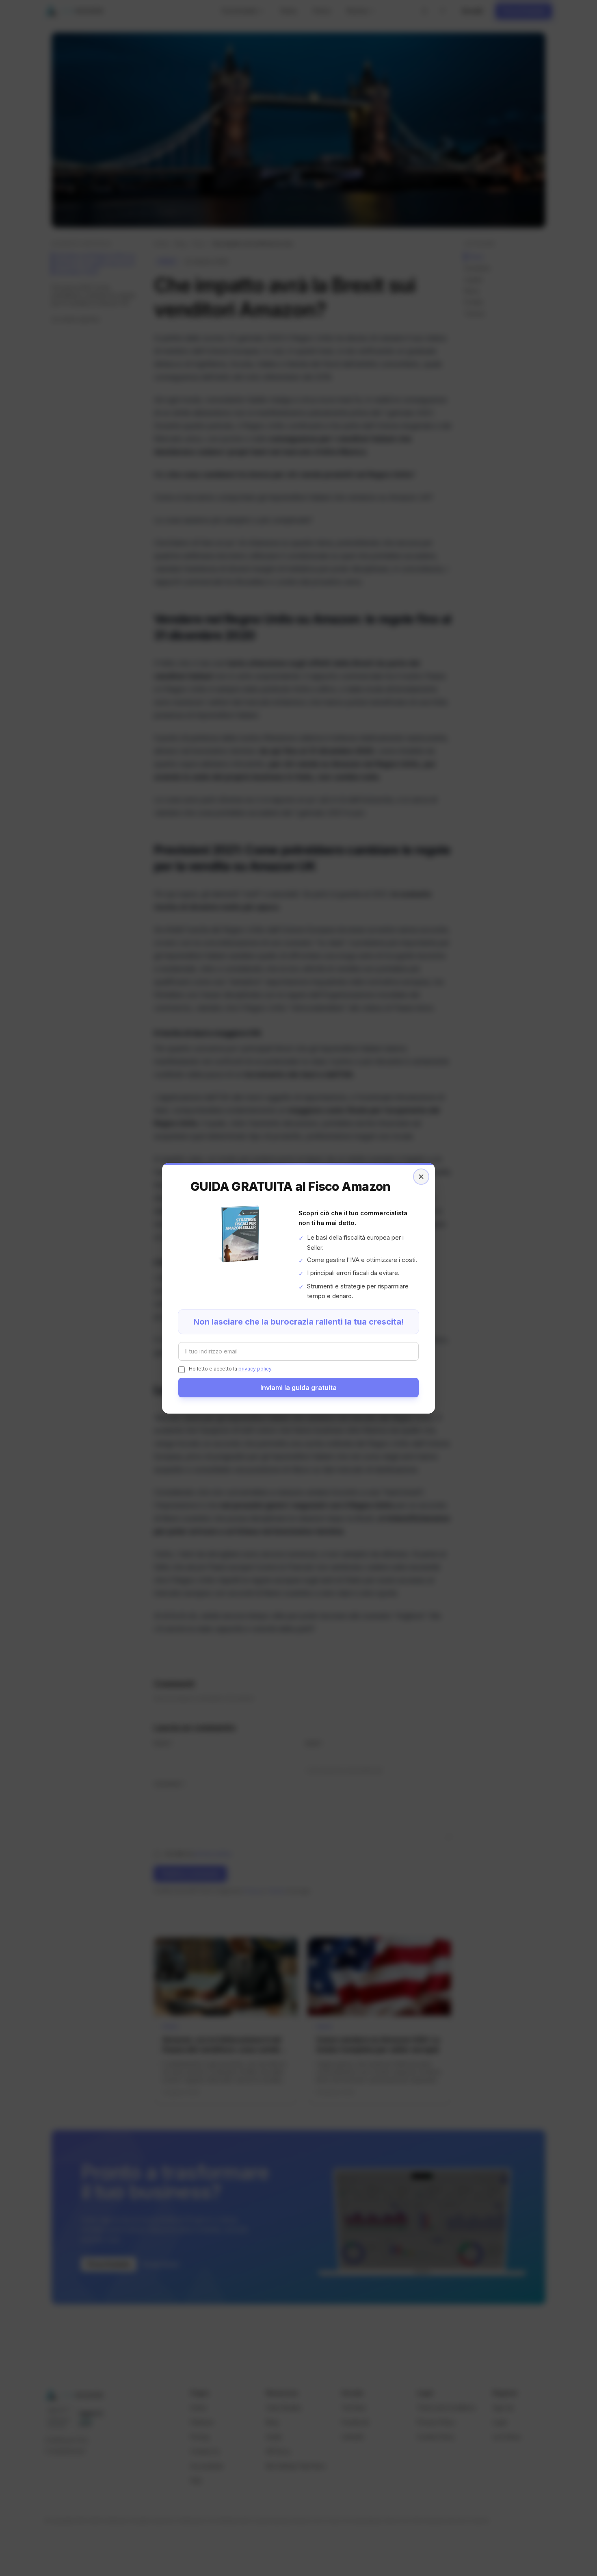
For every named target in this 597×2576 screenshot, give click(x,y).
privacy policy (255, 1369)
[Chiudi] (421, 1177)
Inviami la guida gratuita (298, 1388)
